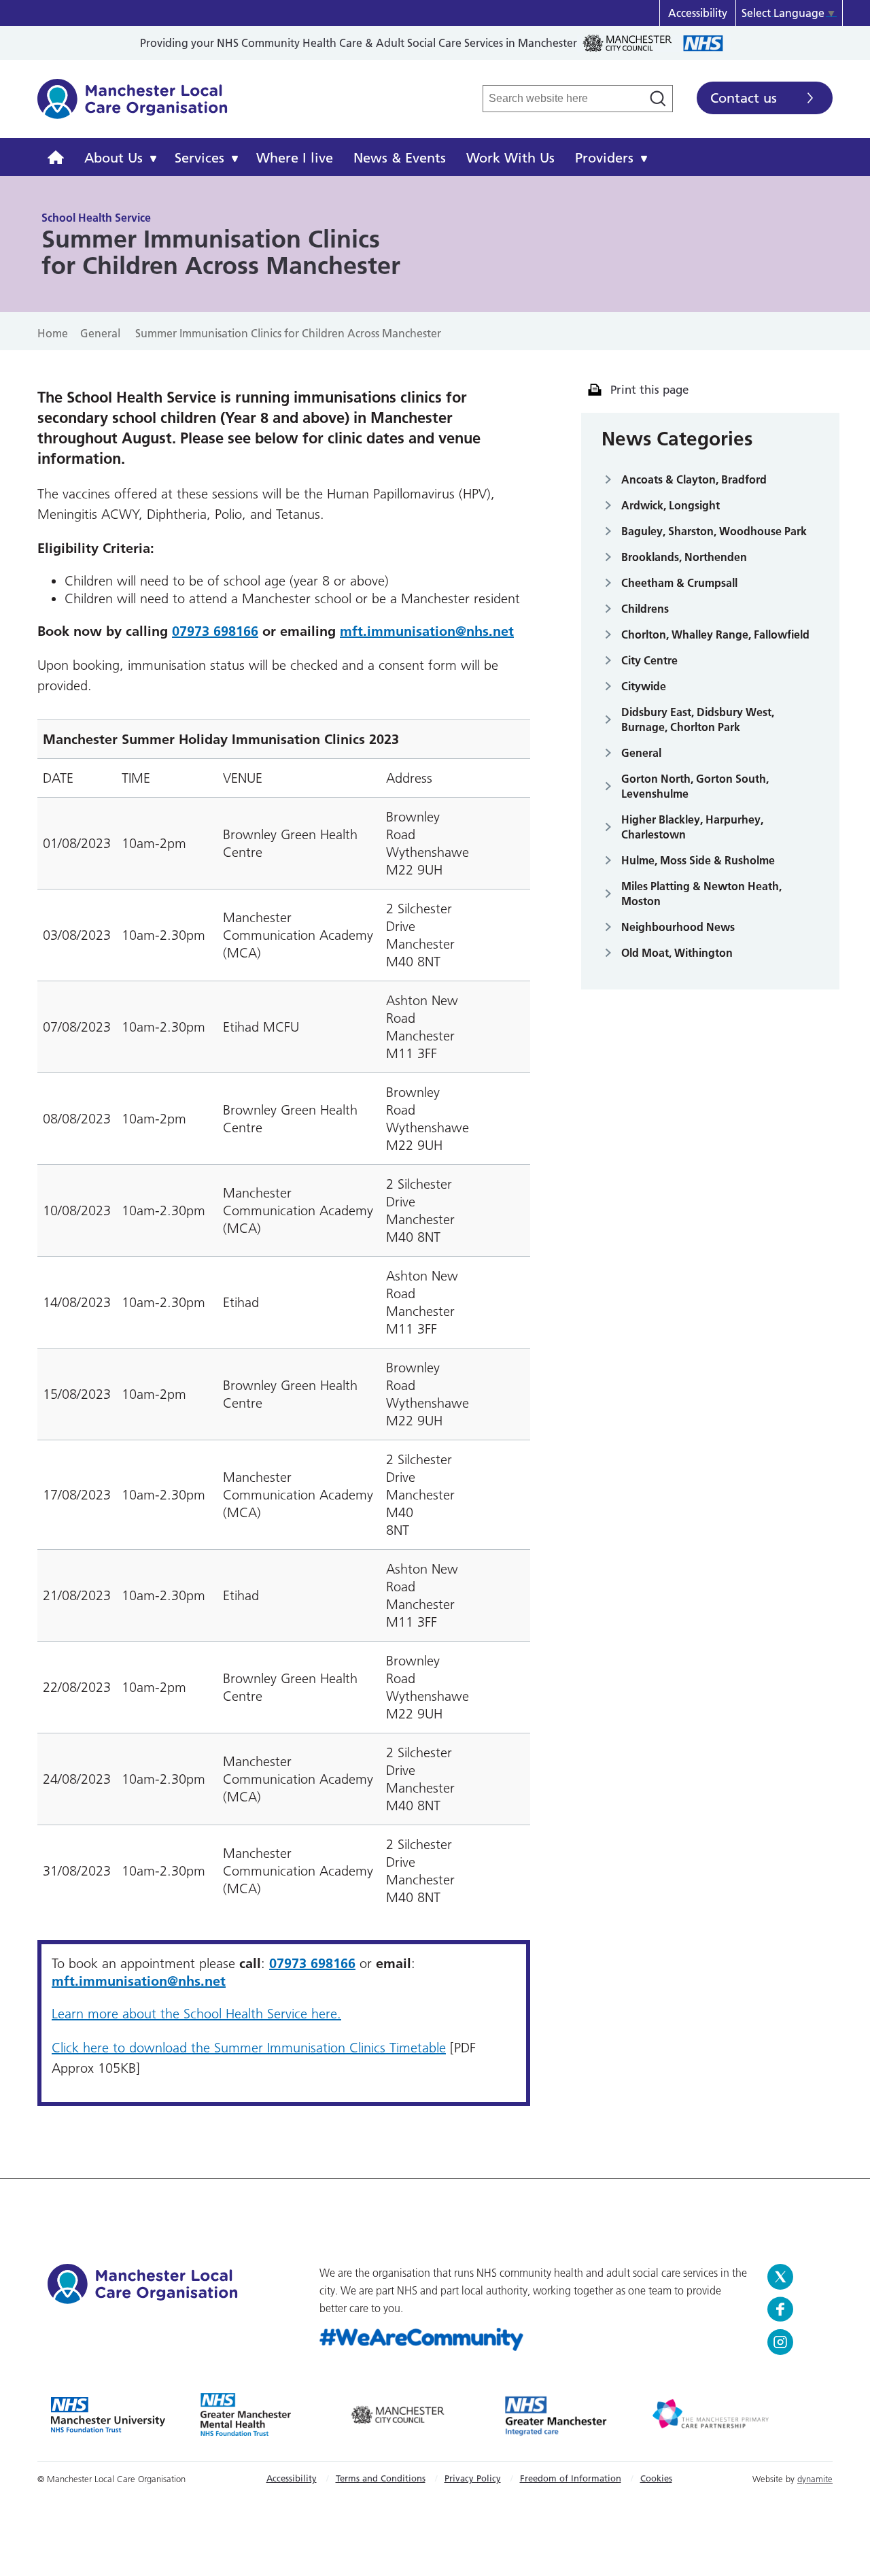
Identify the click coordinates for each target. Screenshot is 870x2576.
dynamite (815, 2479)
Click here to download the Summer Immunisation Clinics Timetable (249, 2048)
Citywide (644, 686)
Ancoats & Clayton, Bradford (694, 479)
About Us (114, 158)
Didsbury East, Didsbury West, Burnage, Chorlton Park (698, 719)
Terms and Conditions (381, 2478)
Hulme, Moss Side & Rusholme (698, 860)
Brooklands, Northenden (684, 557)
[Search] (658, 99)
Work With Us (510, 158)
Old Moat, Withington (677, 953)
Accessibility (698, 13)
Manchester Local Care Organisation (133, 106)
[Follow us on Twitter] (795, 2277)
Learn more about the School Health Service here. (196, 2014)
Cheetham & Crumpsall (679, 583)
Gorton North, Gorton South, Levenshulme (695, 786)
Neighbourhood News (678, 927)
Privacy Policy (473, 2478)
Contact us (744, 98)
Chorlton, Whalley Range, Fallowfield (715, 634)
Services (199, 158)
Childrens (645, 609)
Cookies (656, 2478)
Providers (604, 158)
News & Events (400, 158)
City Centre (649, 660)
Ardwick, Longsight (671, 505)
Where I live (295, 158)
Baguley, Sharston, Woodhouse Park (714, 531)
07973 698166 (215, 631)
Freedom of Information (571, 2478)
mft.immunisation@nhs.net (427, 631)
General (641, 753)
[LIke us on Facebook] (795, 2309)
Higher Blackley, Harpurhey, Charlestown (692, 827)
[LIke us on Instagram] (795, 2342)
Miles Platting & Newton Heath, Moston (701, 894)
